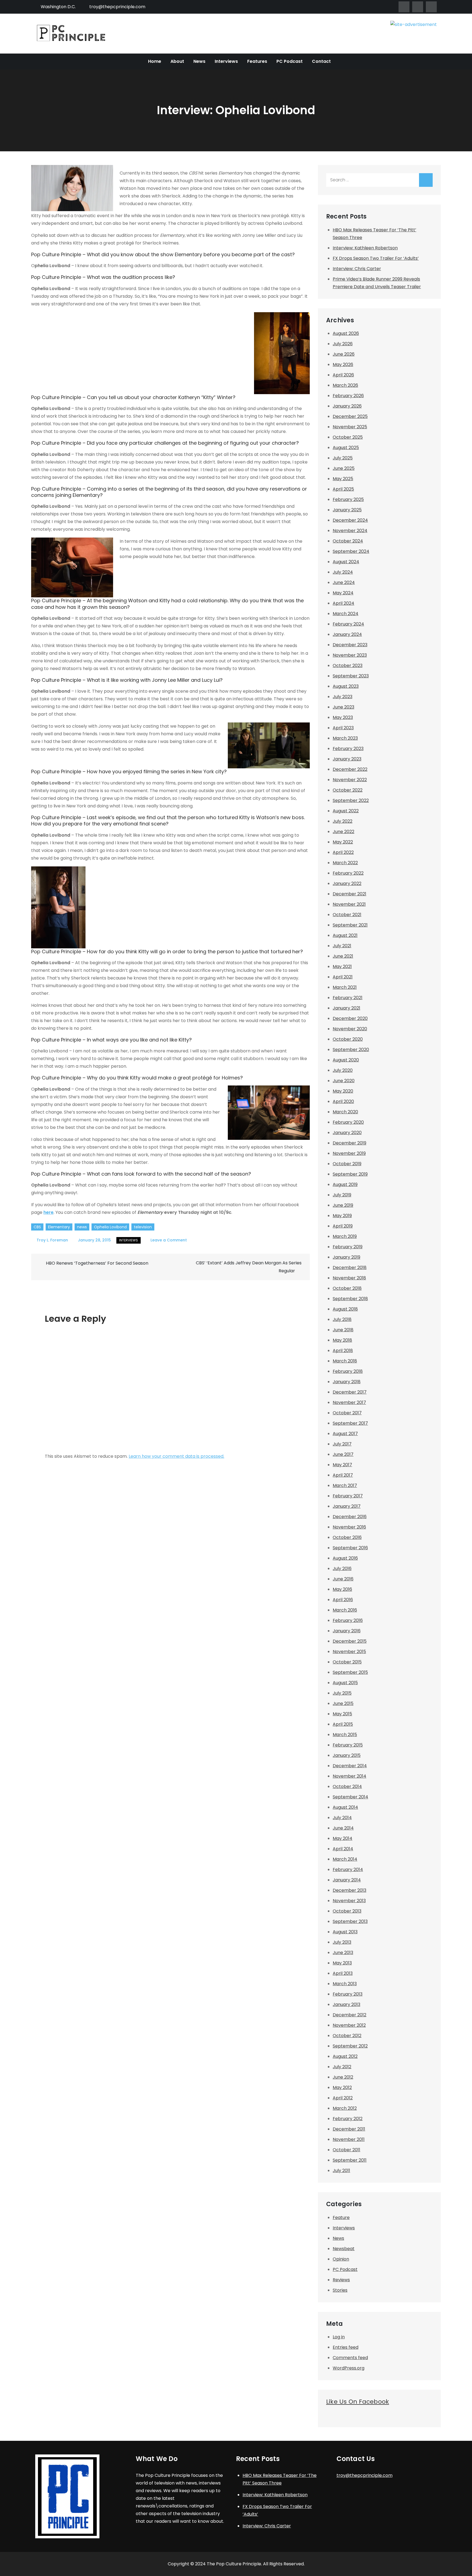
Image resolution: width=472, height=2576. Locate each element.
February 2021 (348, 998)
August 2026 (346, 333)
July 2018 (342, 1319)
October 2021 (347, 915)
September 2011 (350, 2160)
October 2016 (347, 1537)
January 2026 (347, 406)
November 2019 (349, 1153)
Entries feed (346, 2347)
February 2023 (348, 749)
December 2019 (349, 1143)
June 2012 (343, 2077)
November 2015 (349, 1652)
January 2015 (347, 1755)
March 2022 (345, 863)
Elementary (59, 1227)
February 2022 (348, 873)
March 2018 (345, 1361)
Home (155, 61)
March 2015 (345, 1735)
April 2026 (343, 375)
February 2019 (348, 1247)
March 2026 (345, 385)
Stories (340, 2290)
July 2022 (343, 821)
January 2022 (347, 883)
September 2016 (350, 1548)
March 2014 (345, 1859)
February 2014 (348, 1870)
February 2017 (348, 1496)
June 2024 (344, 582)
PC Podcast (290, 61)
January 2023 (347, 759)
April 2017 (343, 1475)
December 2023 (350, 645)
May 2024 (343, 593)
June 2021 (343, 956)
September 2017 (350, 1423)
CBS (37, 1227)
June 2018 (343, 1330)
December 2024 (350, 520)
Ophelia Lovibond (110, 1227)
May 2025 (343, 479)
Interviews (226, 61)
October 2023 (348, 666)
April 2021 (343, 977)
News (199, 61)
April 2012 (343, 2098)
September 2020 (351, 1050)
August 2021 (345, 935)
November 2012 (349, 2025)
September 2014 (350, 1797)
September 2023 (351, 676)
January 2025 (347, 510)
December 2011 (349, 2129)
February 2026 (348, 396)
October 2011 (346, 2150)
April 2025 (343, 489)
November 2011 (349, 2139)
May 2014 (343, 1838)
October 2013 (347, 1911)
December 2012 (349, 2015)
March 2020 (345, 1112)
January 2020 (347, 1133)
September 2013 (350, 1921)
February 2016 (348, 1620)
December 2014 (350, 1766)
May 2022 (343, 842)
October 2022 (348, 790)
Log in (339, 2337)
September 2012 (350, 2046)
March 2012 (345, 2108)
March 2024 (346, 614)
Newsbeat (344, 2249)
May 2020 (343, 1091)
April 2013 (343, 1973)
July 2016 (342, 1569)
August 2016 (345, 1558)
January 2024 (347, 634)
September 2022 (351, 800)
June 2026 (344, 354)
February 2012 (348, 2119)
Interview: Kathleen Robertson (365, 248)
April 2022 (343, 852)
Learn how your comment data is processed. (176, 1456)
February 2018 (348, 1371)
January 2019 (346, 1257)
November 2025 (350, 427)
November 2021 (349, 904)
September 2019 (350, 1174)
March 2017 (345, 1485)
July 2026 (343, 344)
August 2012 (345, 2056)
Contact (321, 61)
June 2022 (343, 832)
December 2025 (350, 416)
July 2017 (342, 1444)
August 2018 (345, 1309)
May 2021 (342, 967)
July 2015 (342, 1693)
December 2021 (349, 894)
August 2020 (346, 1060)
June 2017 (343, 1454)
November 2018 (349, 1278)
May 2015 (342, 1714)
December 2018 (350, 1268)
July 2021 (342, 946)
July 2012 (342, 2067)
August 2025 (346, 448)
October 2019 (347, 1164)
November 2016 (349, 1527)
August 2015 (345, 1683)
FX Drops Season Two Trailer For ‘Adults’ (376, 258)
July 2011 (341, 2171)
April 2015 (343, 1724)
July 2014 (342, 1818)
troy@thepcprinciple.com (117, 7)
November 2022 (350, 780)
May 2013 (342, 1963)
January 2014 (347, 1880)
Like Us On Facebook (358, 2402)
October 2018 (347, 1288)
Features (257, 61)
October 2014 (347, 1786)
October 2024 (348, 541)
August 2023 (346, 686)
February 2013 (348, 1994)
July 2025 (343, 458)
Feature (341, 2218)
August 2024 (346, 562)
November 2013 (349, 1901)
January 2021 (346, 1008)
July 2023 (343, 697)
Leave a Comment (169, 1240)
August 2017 (345, 1434)
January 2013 (346, 2004)
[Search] (426, 180)
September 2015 (350, 1672)
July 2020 (343, 1070)
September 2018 (350, 1299)
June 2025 (344, 468)
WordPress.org (349, 2368)
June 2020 (344, 1081)
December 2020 (350, 1018)
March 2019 (345, 1236)
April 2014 (343, 1849)
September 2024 (351, 551)
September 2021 (350, 925)
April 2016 (343, 1600)
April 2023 (343, 728)
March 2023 (345, 738)
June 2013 (343, 1953)
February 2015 (348, 1745)
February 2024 (348, 624)
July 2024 (343, 572)
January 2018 (347, 1382)
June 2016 (343, 1579)
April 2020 (343, 1101)
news (82, 1227)
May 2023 (343, 717)
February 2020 (348, 1122)
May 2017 (342, 1465)
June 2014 (343, 1828)
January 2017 (347, 1506)
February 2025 (348, 499)
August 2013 (345, 1932)
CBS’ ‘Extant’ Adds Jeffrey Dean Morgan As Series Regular (249, 1267)
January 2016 (347, 1631)
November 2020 (350, 1029)
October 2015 (347, 1662)
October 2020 (348, 1039)
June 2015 (343, 1703)
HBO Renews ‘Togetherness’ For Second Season (97, 1263)
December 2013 (349, 1890)
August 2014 (345, 1807)
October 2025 (348, 437)
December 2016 (350, 1517)
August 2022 (346, 811)
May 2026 (343, 365)
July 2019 (342, 1195)
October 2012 (347, 2036)
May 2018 (342, 1340)
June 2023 (343, 707)
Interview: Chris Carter (357, 269)
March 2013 (345, 1984)
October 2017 (347, 1413)
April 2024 (343, 603)
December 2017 (350, 1392)
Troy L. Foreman (52, 1240)
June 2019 (343, 1205)
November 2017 (349, 1402)
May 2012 (342, 2087)
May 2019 (342, 1216)
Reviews (341, 2280)
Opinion (341, 2259)
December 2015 (350, 1641)
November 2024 (350, 531)
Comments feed (350, 2358)
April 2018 (343, 1351)
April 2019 (343, 1226)
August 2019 (345, 1184)
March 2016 (345, 1610)
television (143, 1227)
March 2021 (345, 987)
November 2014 (349, 1776)
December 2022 (350, 769)
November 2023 (350, 655)
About (177, 61)
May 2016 (342, 1589)
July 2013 (342, 1942)
